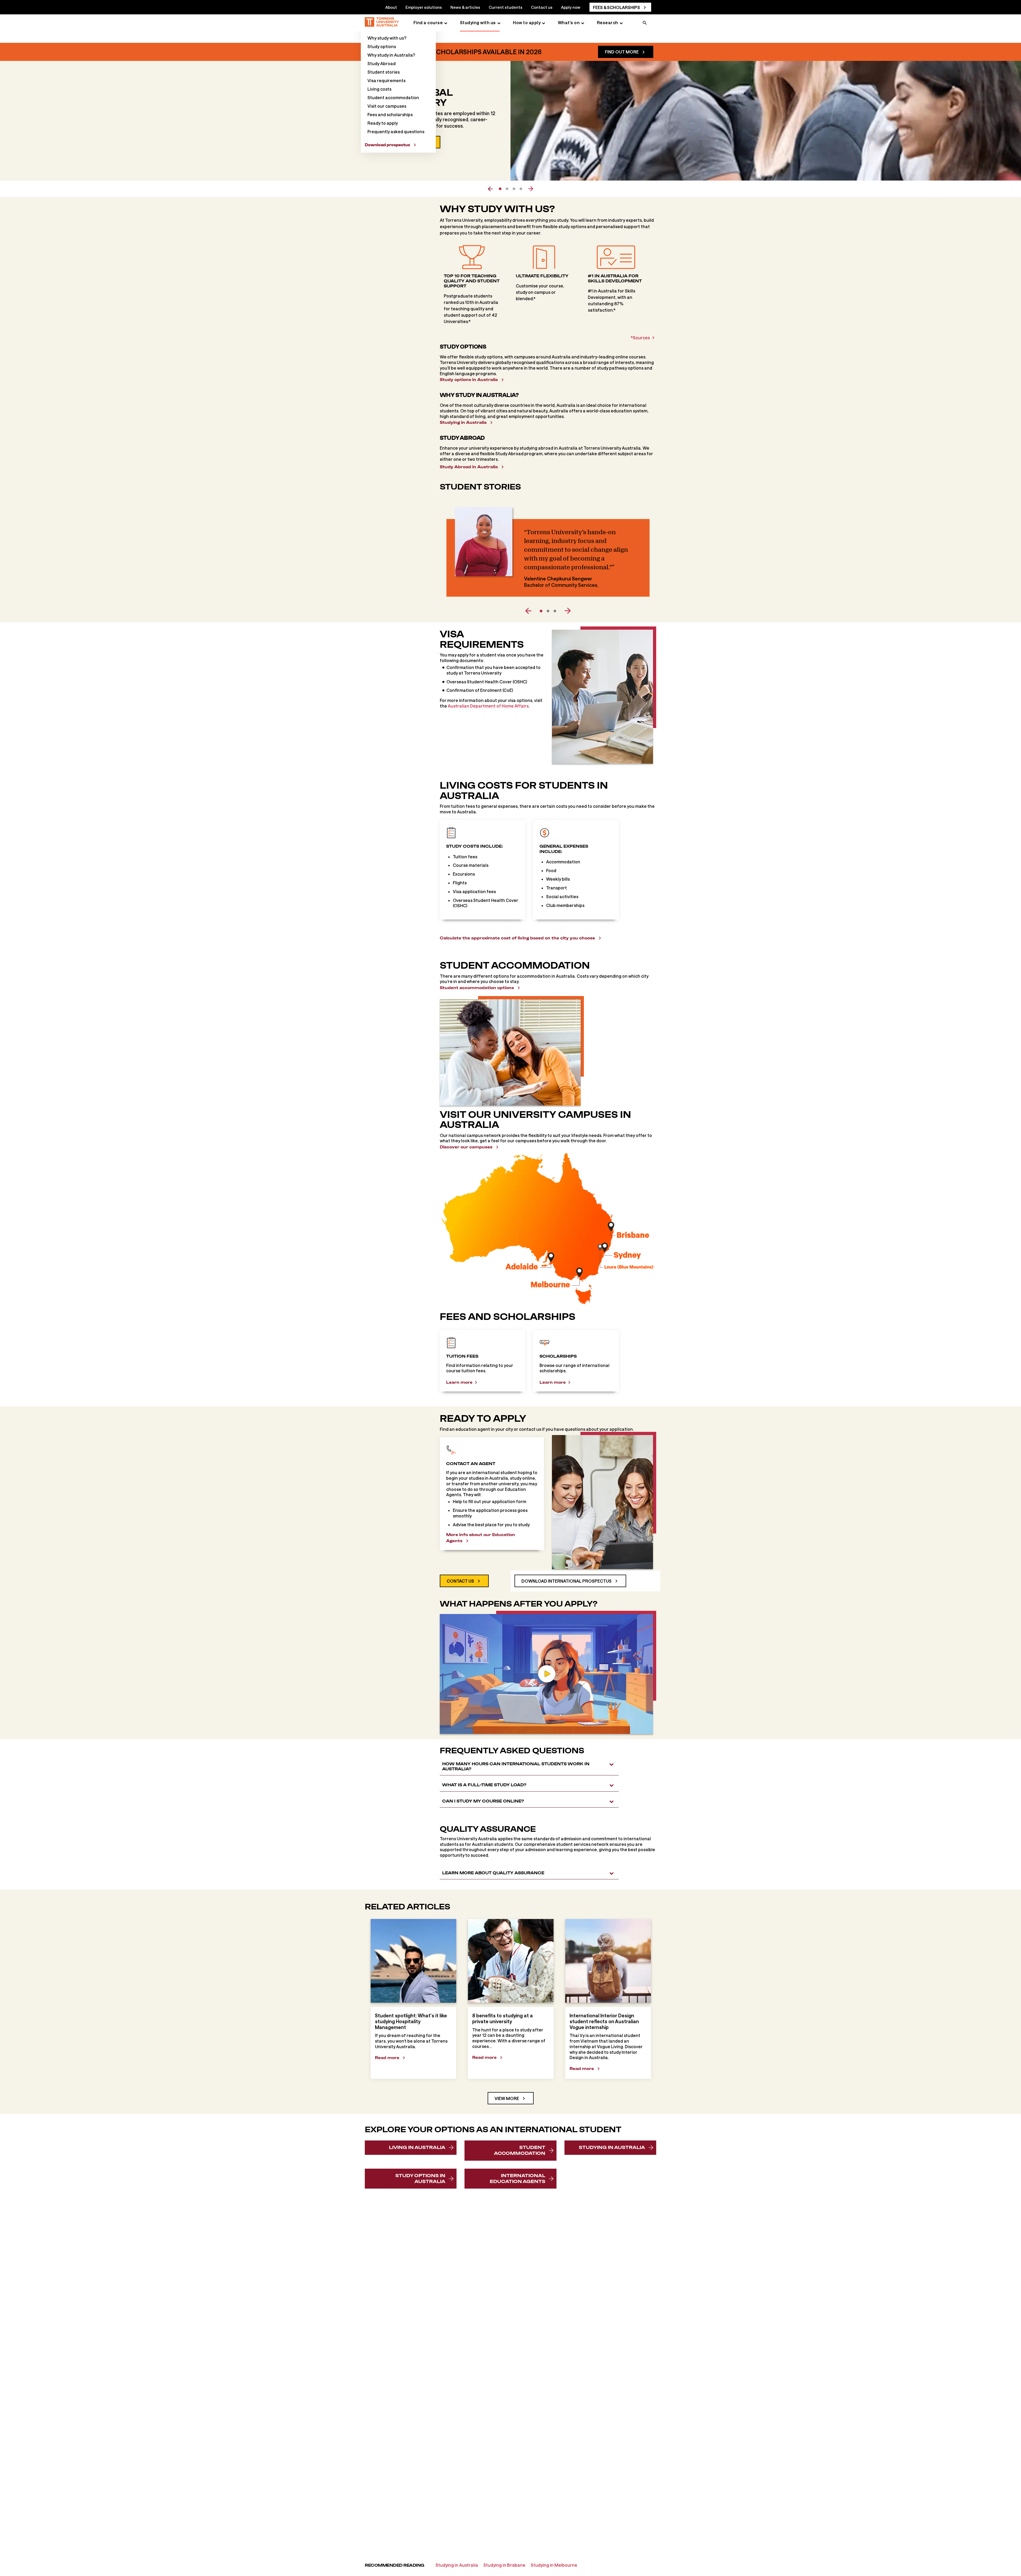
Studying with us (478, 22)
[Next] (565, 611)
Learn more (459, 1382)
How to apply (527, 22)
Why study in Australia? (391, 55)
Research (608, 22)
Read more (387, 2058)
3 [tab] (514, 189)
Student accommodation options (477, 988)
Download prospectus (387, 145)
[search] (645, 23)
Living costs (379, 89)
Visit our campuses (387, 106)
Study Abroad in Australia (469, 467)
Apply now (571, 7)
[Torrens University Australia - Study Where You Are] (382, 23)
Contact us (542, 7)
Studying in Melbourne (554, 2565)
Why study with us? (387, 38)
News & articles (465, 7)
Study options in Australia (469, 380)
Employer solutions (424, 7)
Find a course (428, 22)
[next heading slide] (531, 189)
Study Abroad (382, 63)
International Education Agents (518, 2178)
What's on (569, 22)
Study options (382, 46)
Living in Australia (417, 2147)
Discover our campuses (466, 1147)
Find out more (622, 52)
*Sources (640, 338)
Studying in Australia (463, 422)
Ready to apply (383, 123)
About (391, 7)
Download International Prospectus (566, 1581)
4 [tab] (521, 189)
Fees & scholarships (616, 7)
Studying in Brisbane (504, 2565)
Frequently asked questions (396, 131)
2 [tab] (507, 189)
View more (507, 2098)
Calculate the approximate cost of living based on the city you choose (517, 938)
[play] (547, 1674)
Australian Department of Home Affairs (488, 706)
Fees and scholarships (390, 114)
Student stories (384, 72)
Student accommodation (393, 97)
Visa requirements (386, 80)
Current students (506, 7)
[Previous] (531, 611)
